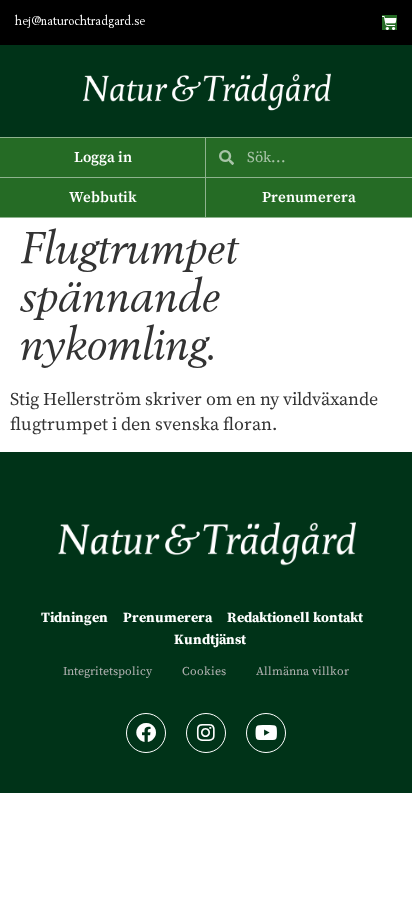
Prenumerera (167, 618)
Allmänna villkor (302, 671)
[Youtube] (266, 733)
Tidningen (74, 618)
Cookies (204, 671)
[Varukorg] (389, 22)
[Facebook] (146, 733)
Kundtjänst (210, 640)
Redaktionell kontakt (295, 618)
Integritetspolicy (107, 671)
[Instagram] (206, 733)
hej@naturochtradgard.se (80, 22)
